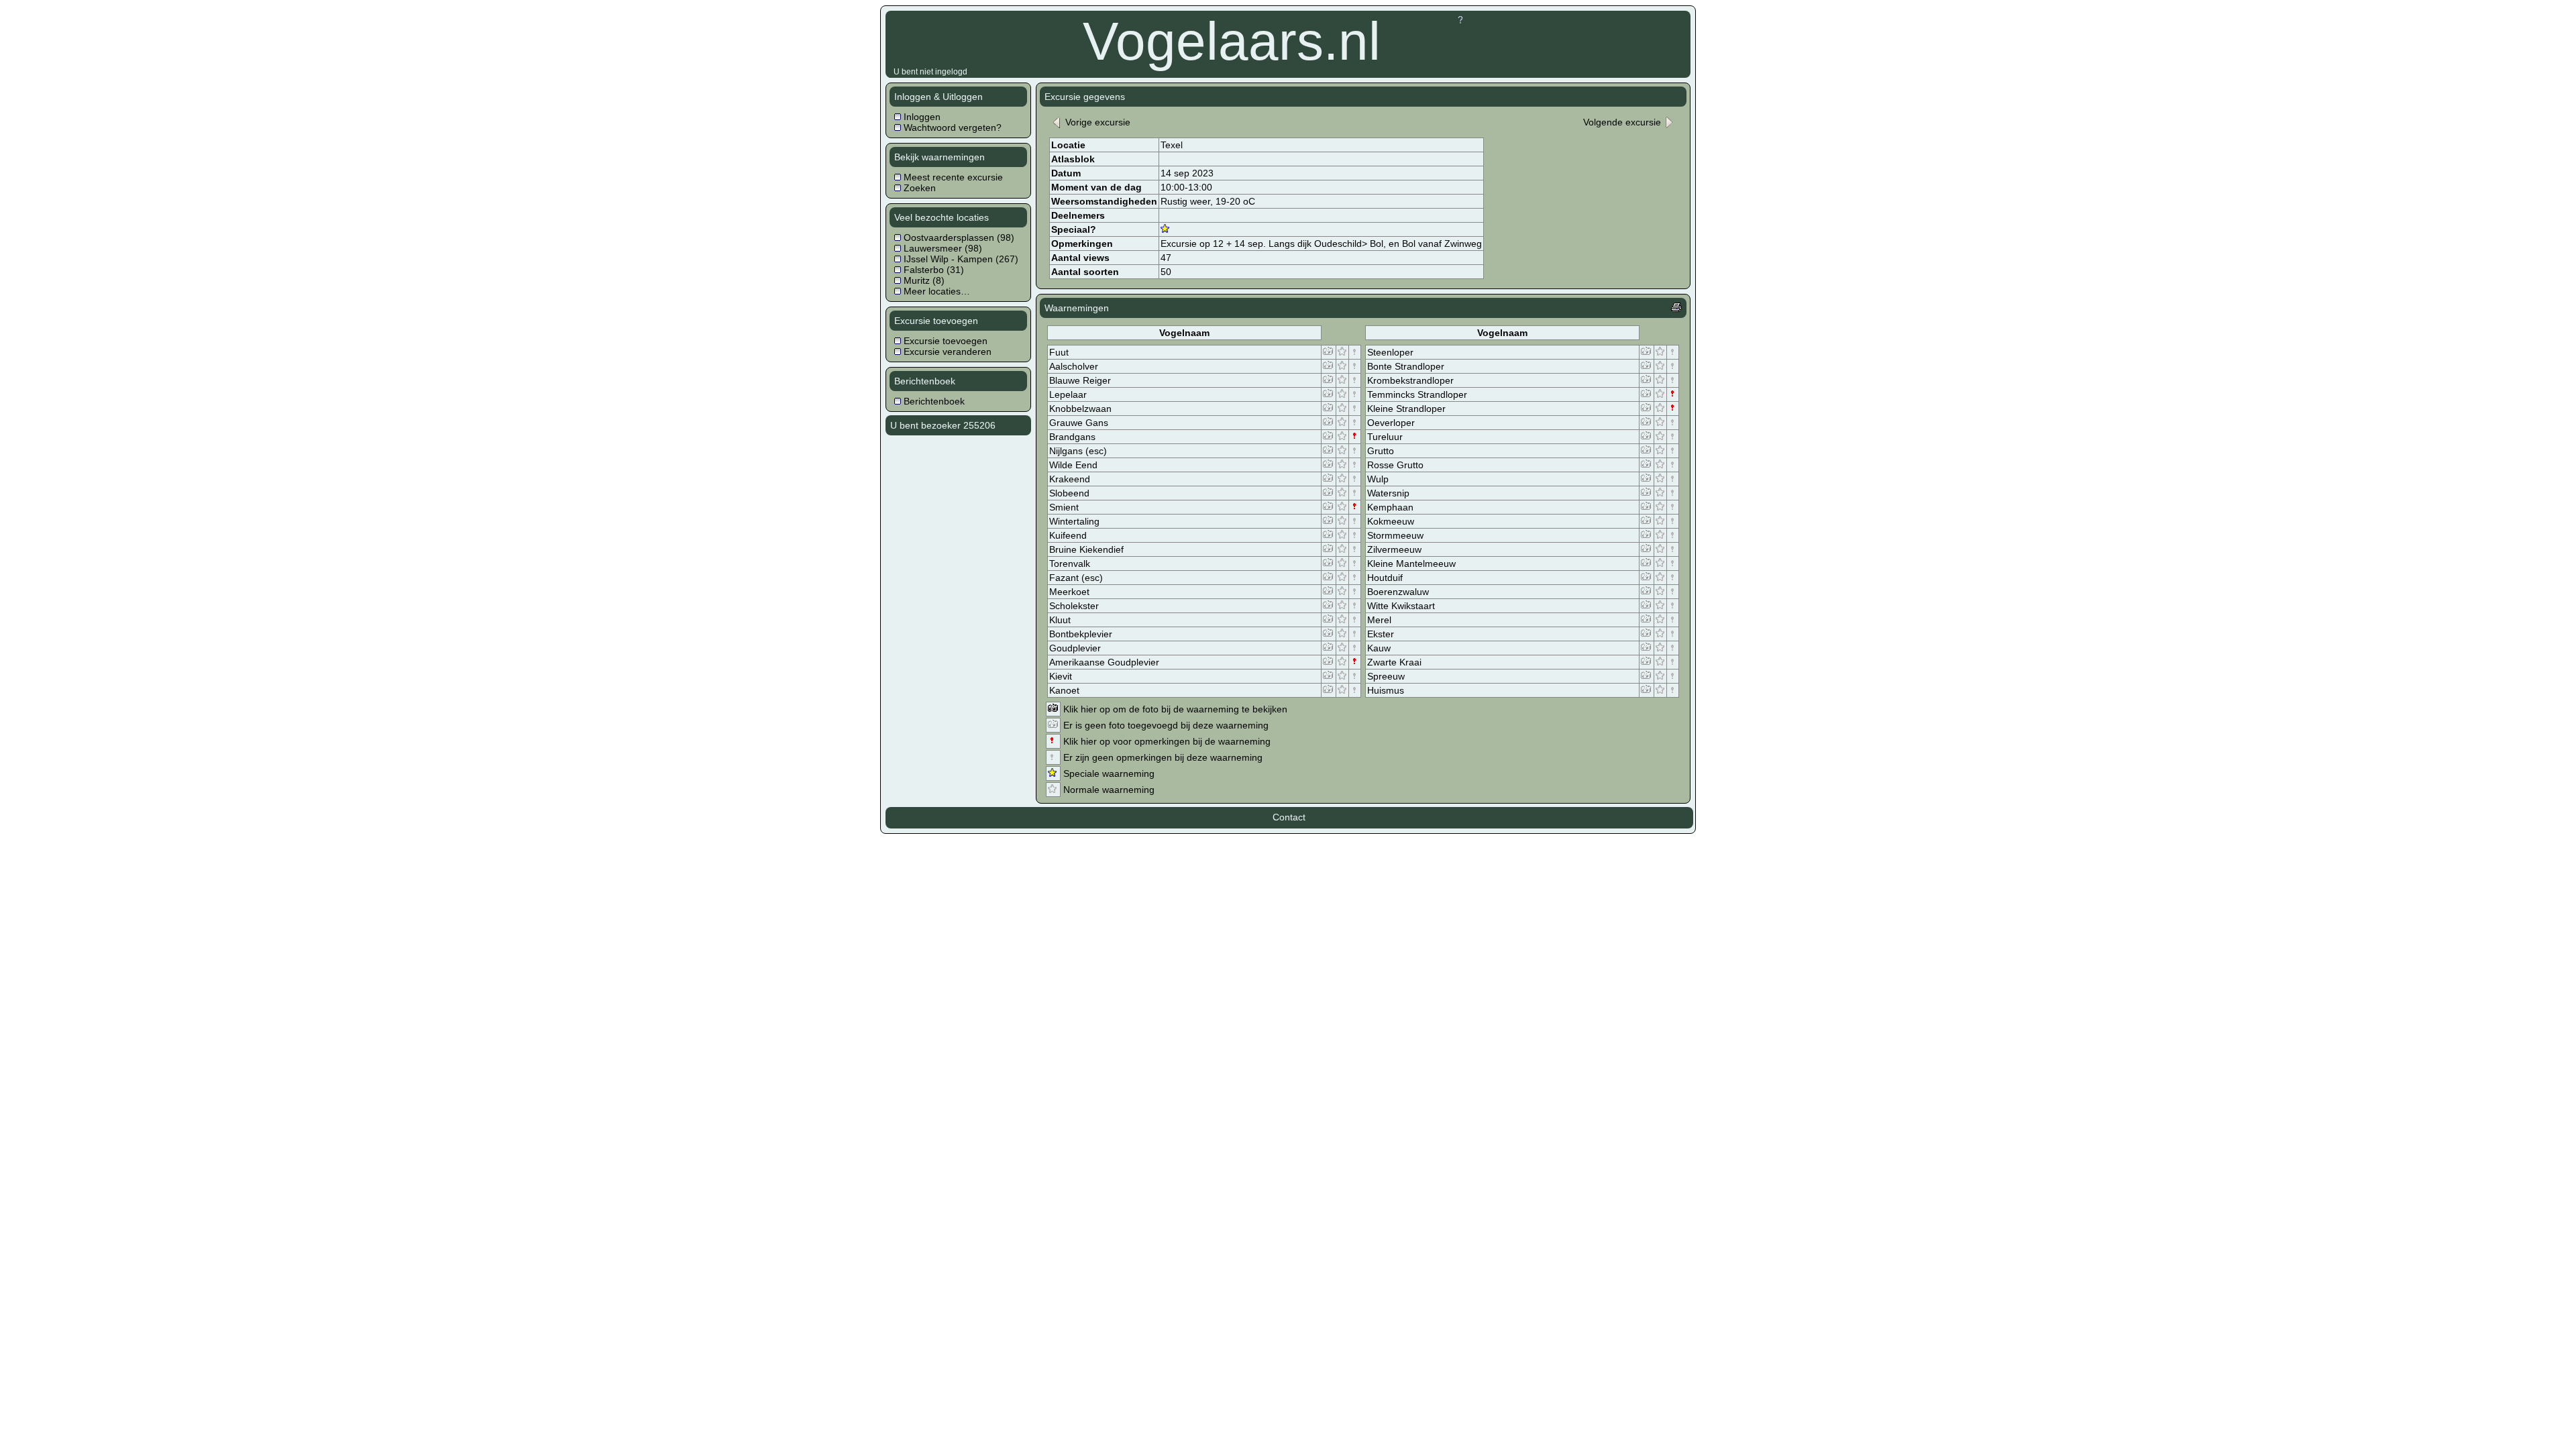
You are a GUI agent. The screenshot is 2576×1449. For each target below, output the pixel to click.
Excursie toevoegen (944, 341)
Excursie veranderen (946, 352)
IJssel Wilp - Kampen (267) (960, 259)
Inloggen (921, 117)
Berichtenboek (933, 401)
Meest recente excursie (952, 177)
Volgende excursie (1623, 122)
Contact (1289, 817)
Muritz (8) (923, 280)
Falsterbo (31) (932, 270)
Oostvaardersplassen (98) (958, 237)
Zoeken (918, 188)
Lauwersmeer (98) (942, 248)
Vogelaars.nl (1232, 41)
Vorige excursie (1096, 122)
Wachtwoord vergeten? (951, 127)
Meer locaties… (935, 291)
